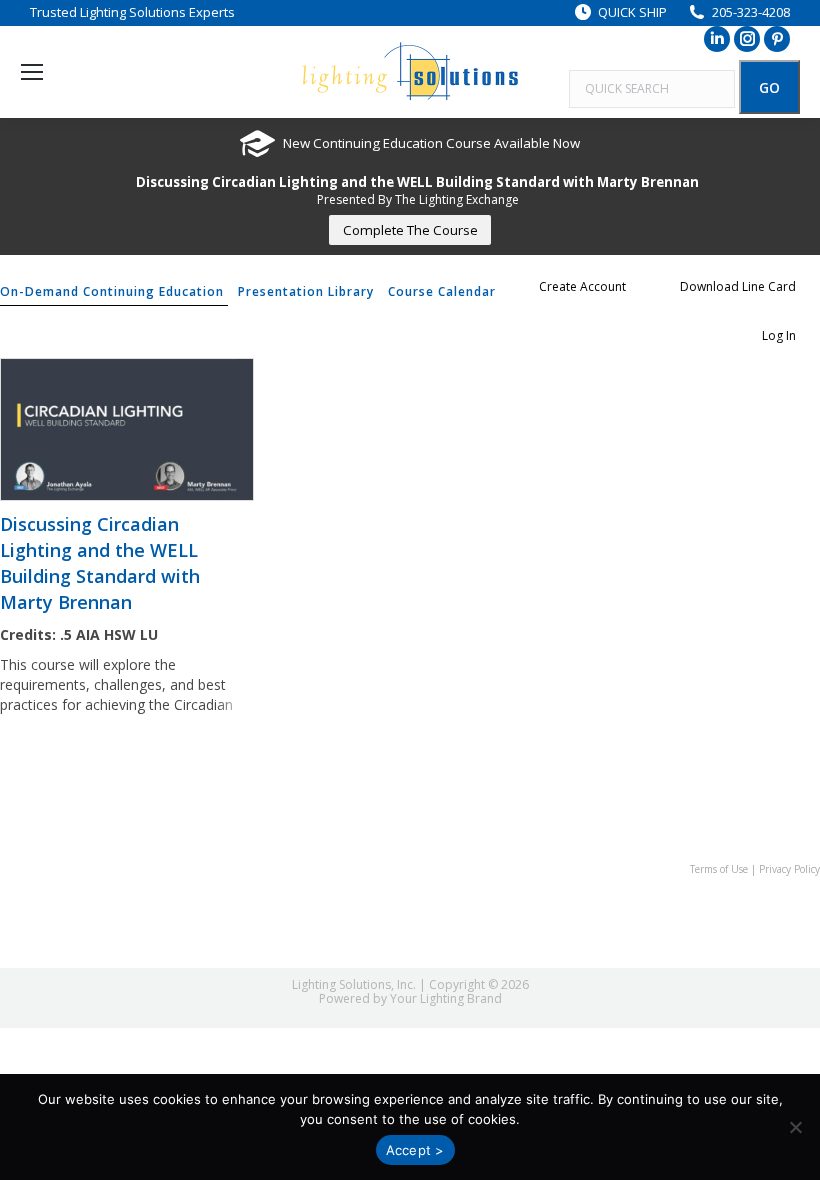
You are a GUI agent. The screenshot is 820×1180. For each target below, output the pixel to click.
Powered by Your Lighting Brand (410, 998)
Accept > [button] (415, 1150)
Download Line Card (738, 286)
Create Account (582, 286)
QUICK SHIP (632, 12)
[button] (795, 1127)
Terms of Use (719, 869)
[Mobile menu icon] (32, 72)
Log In (779, 335)
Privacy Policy (789, 869)
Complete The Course (410, 230)
